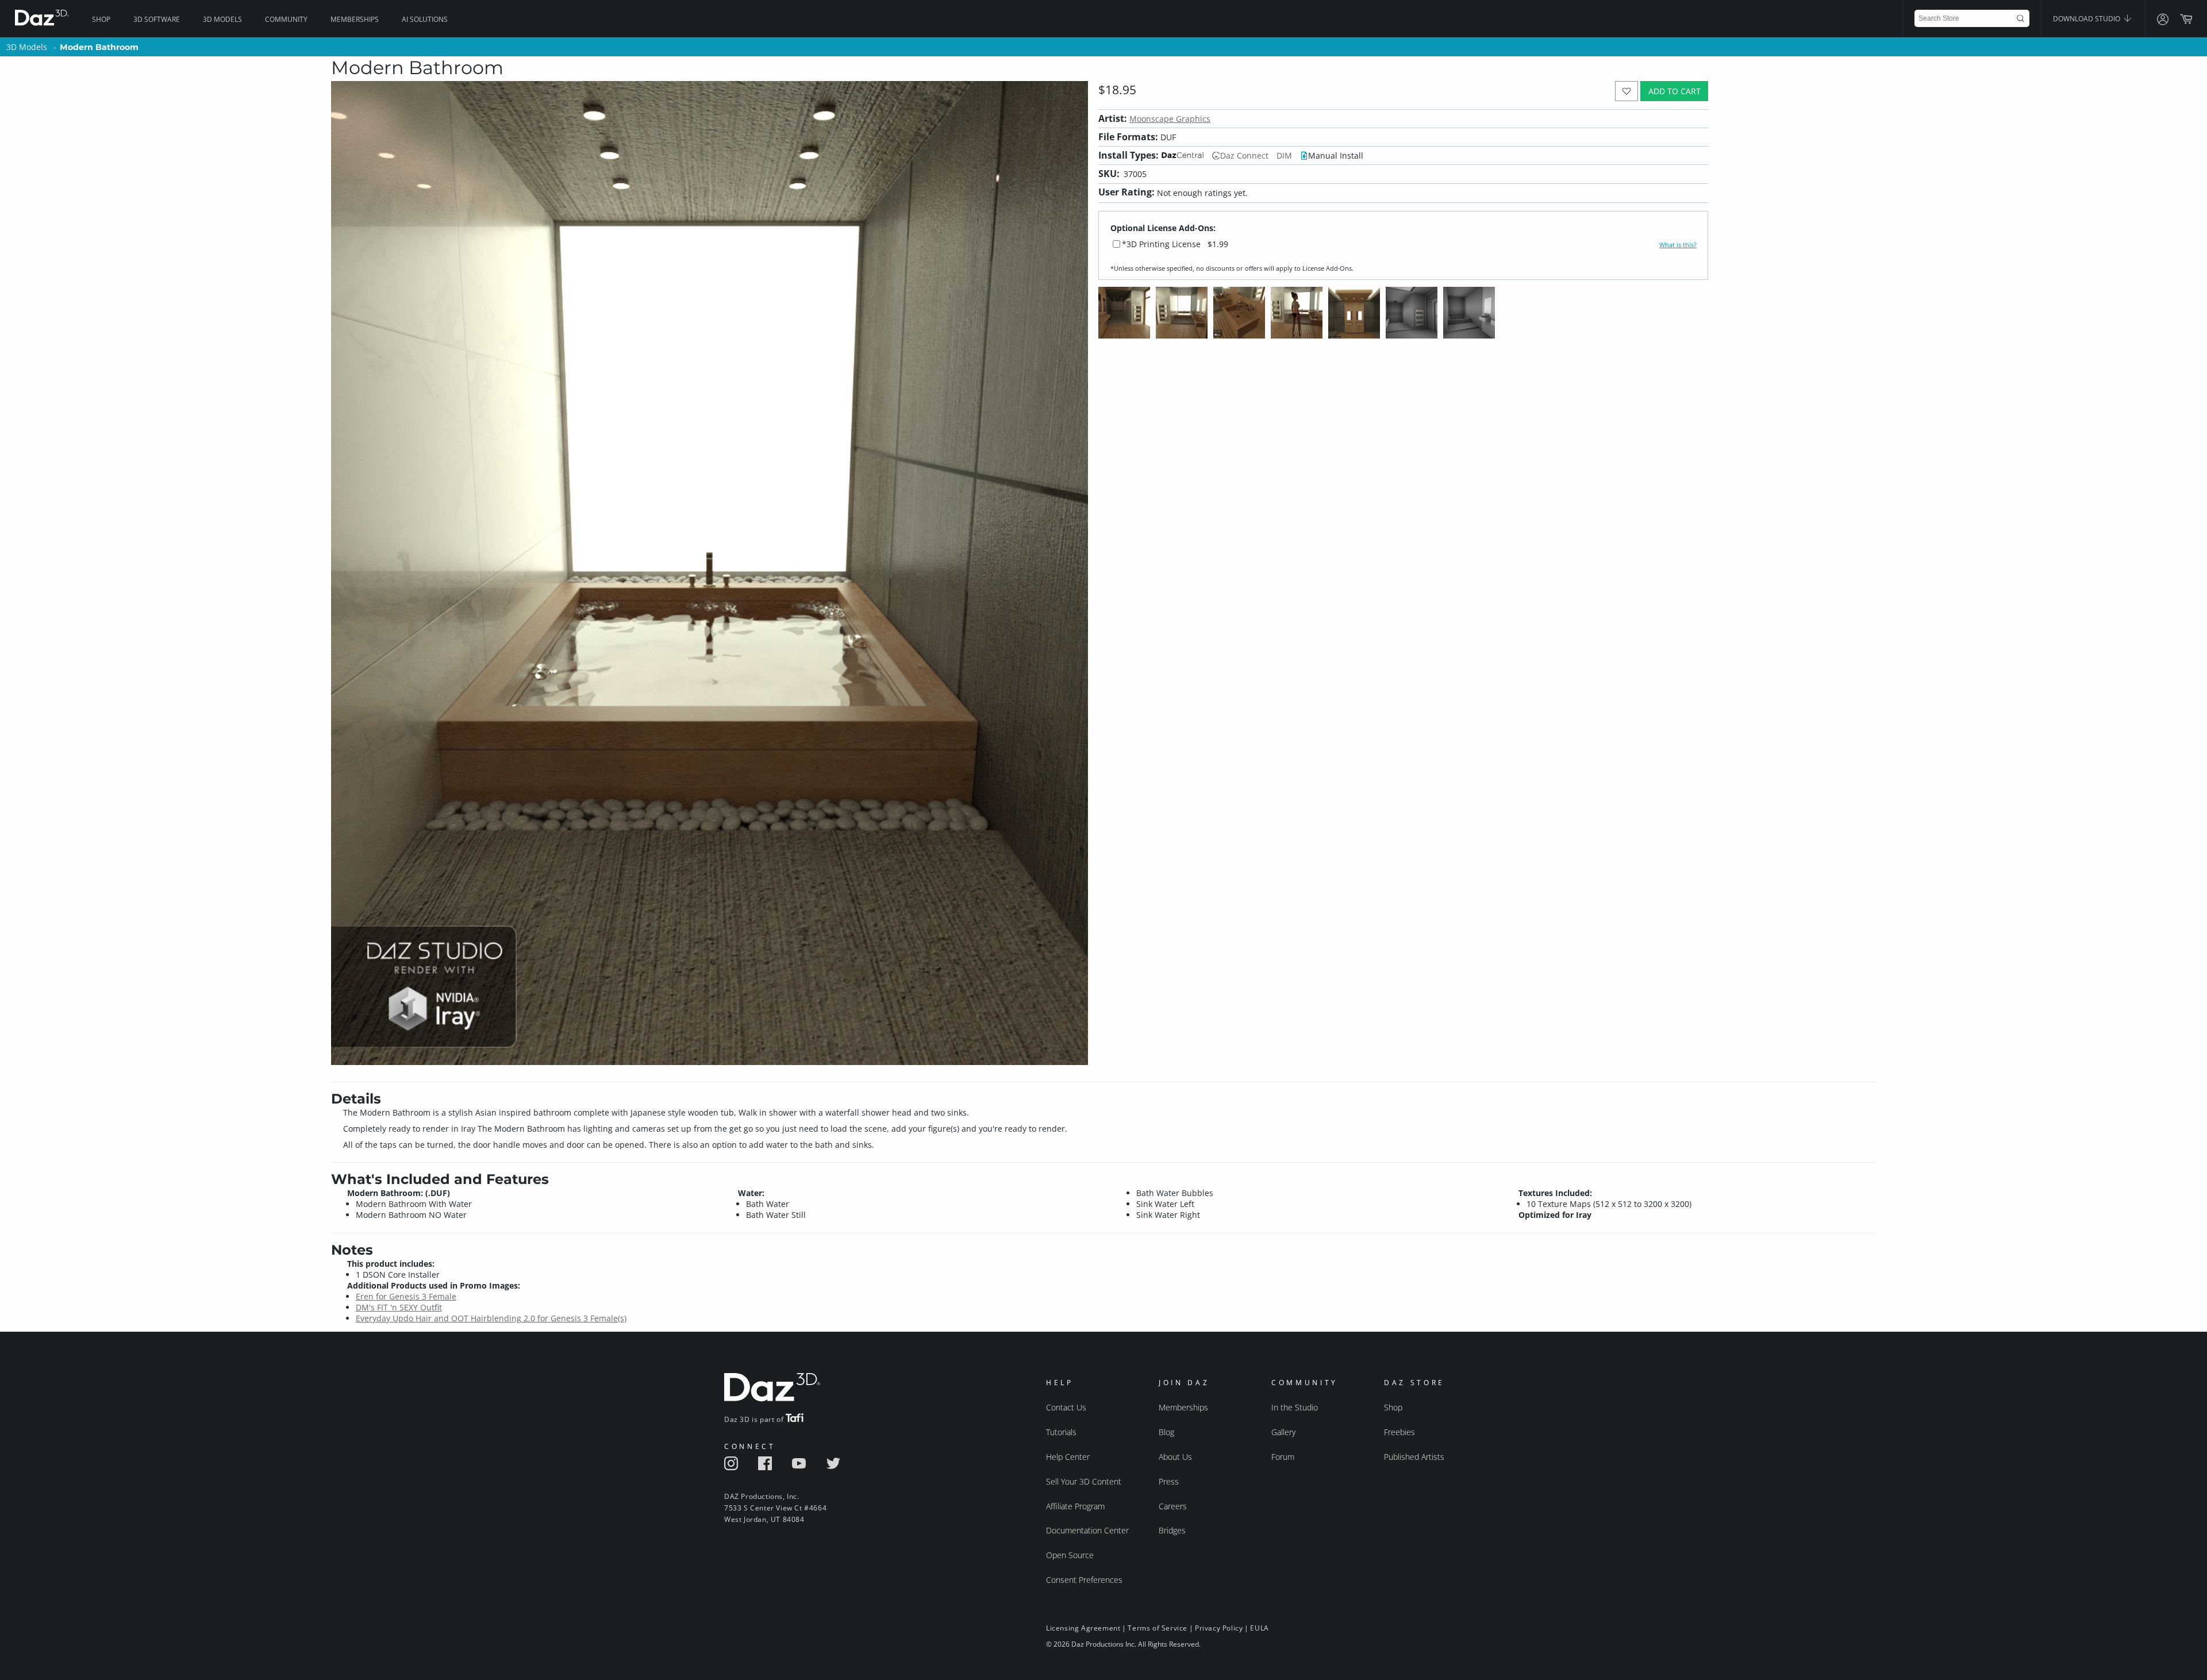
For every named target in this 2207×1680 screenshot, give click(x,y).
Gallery (1283, 1432)
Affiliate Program (1075, 1506)
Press (1169, 1481)
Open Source (1070, 1555)
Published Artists (1414, 1457)
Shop (101, 19)
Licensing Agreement (1083, 1628)
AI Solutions (425, 19)
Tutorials (1061, 1432)
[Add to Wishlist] (1627, 91)
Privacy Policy (1219, 1628)
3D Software (157, 19)
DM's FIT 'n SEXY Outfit (399, 1307)
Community (286, 19)
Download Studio (2087, 19)
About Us (1175, 1457)
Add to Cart (1675, 91)
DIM (1284, 155)
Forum (1283, 1457)
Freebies (1399, 1432)
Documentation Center (1087, 1530)
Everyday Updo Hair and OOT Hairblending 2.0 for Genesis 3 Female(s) (491, 1318)
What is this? (1678, 245)
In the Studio (1295, 1407)
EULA (1259, 1628)
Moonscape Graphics (1170, 119)
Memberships (355, 19)
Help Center (1068, 1457)
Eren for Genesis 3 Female (406, 1296)
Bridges (1172, 1530)
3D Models (222, 19)
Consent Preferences (1084, 1580)
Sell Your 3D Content (1084, 1481)
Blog (1166, 1432)
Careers (1173, 1506)
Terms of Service (1158, 1628)
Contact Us (1066, 1407)
